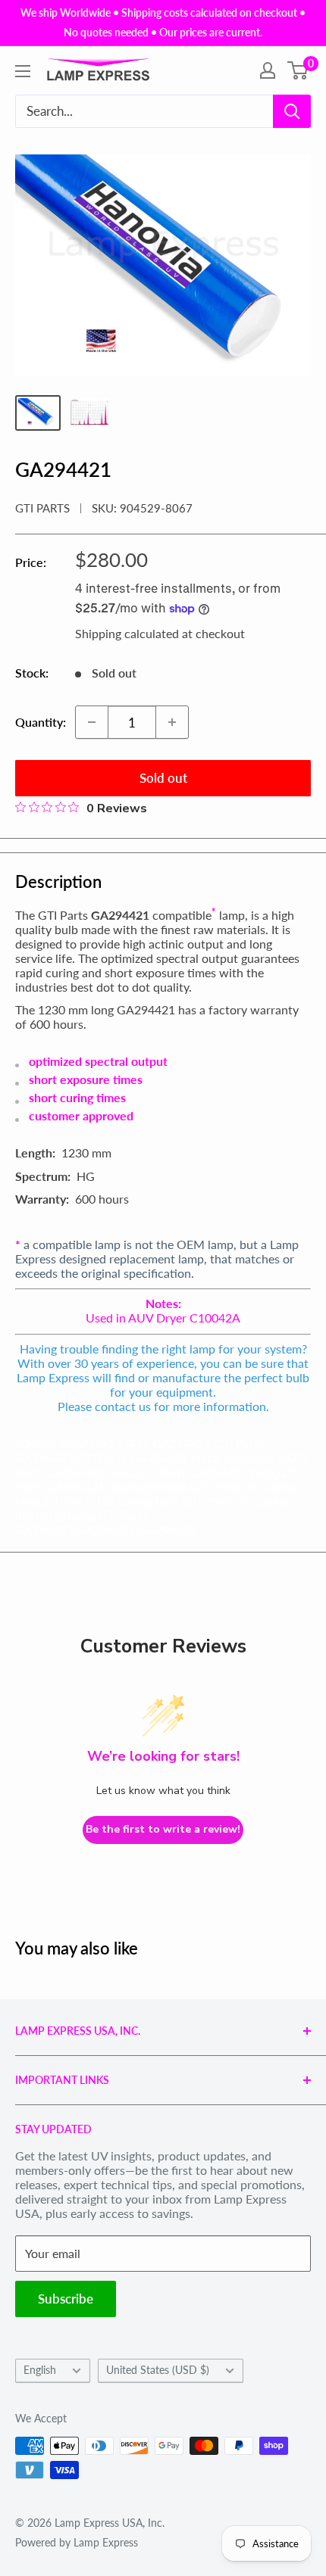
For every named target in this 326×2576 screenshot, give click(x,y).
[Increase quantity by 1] (172, 722)
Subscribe (66, 2299)
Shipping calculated (127, 633)
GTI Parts (42, 508)
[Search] (292, 111)
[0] (298, 70)
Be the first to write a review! (163, 1829)
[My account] (268, 70)
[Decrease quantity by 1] (92, 722)
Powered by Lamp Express (77, 2542)
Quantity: (41, 722)
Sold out (163, 778)
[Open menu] (23, 71)
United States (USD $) (158, 2370)
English (40, 2370)
